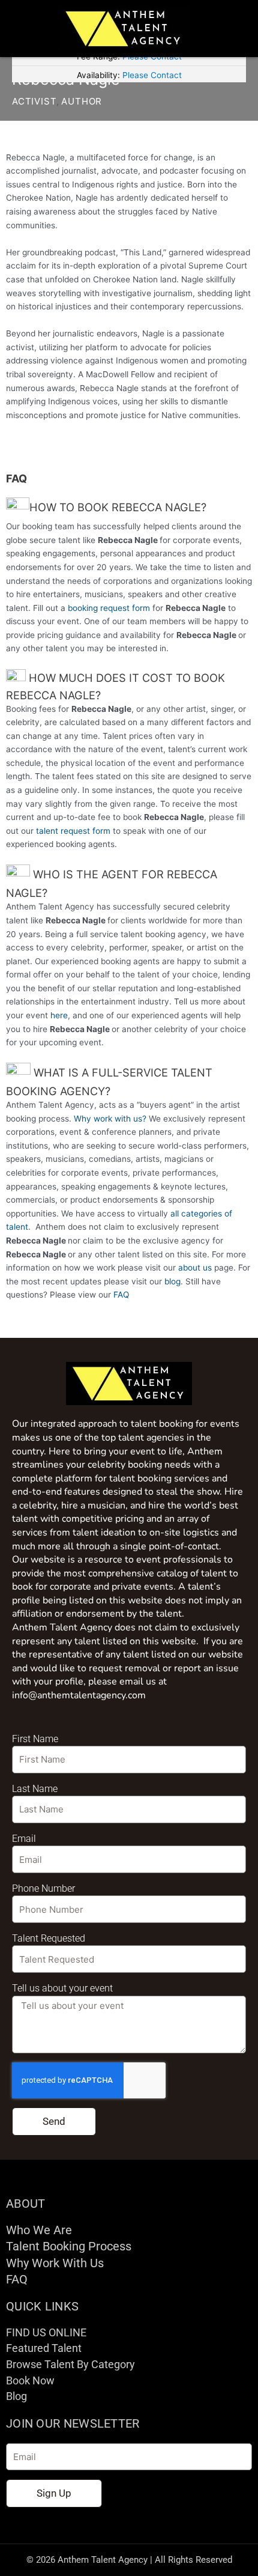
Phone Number (43, 1888)
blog (172, 1281)
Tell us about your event (62, 1988)
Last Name (35, 1789)
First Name (35, 1739)
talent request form (73, 831)
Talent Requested (49, 1938)
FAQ (121, 1295)
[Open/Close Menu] (237, 29)
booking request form (109, 608)
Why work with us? (110, 1119)
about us (195, 1268)
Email (24, 1839)
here (59, 1015)
